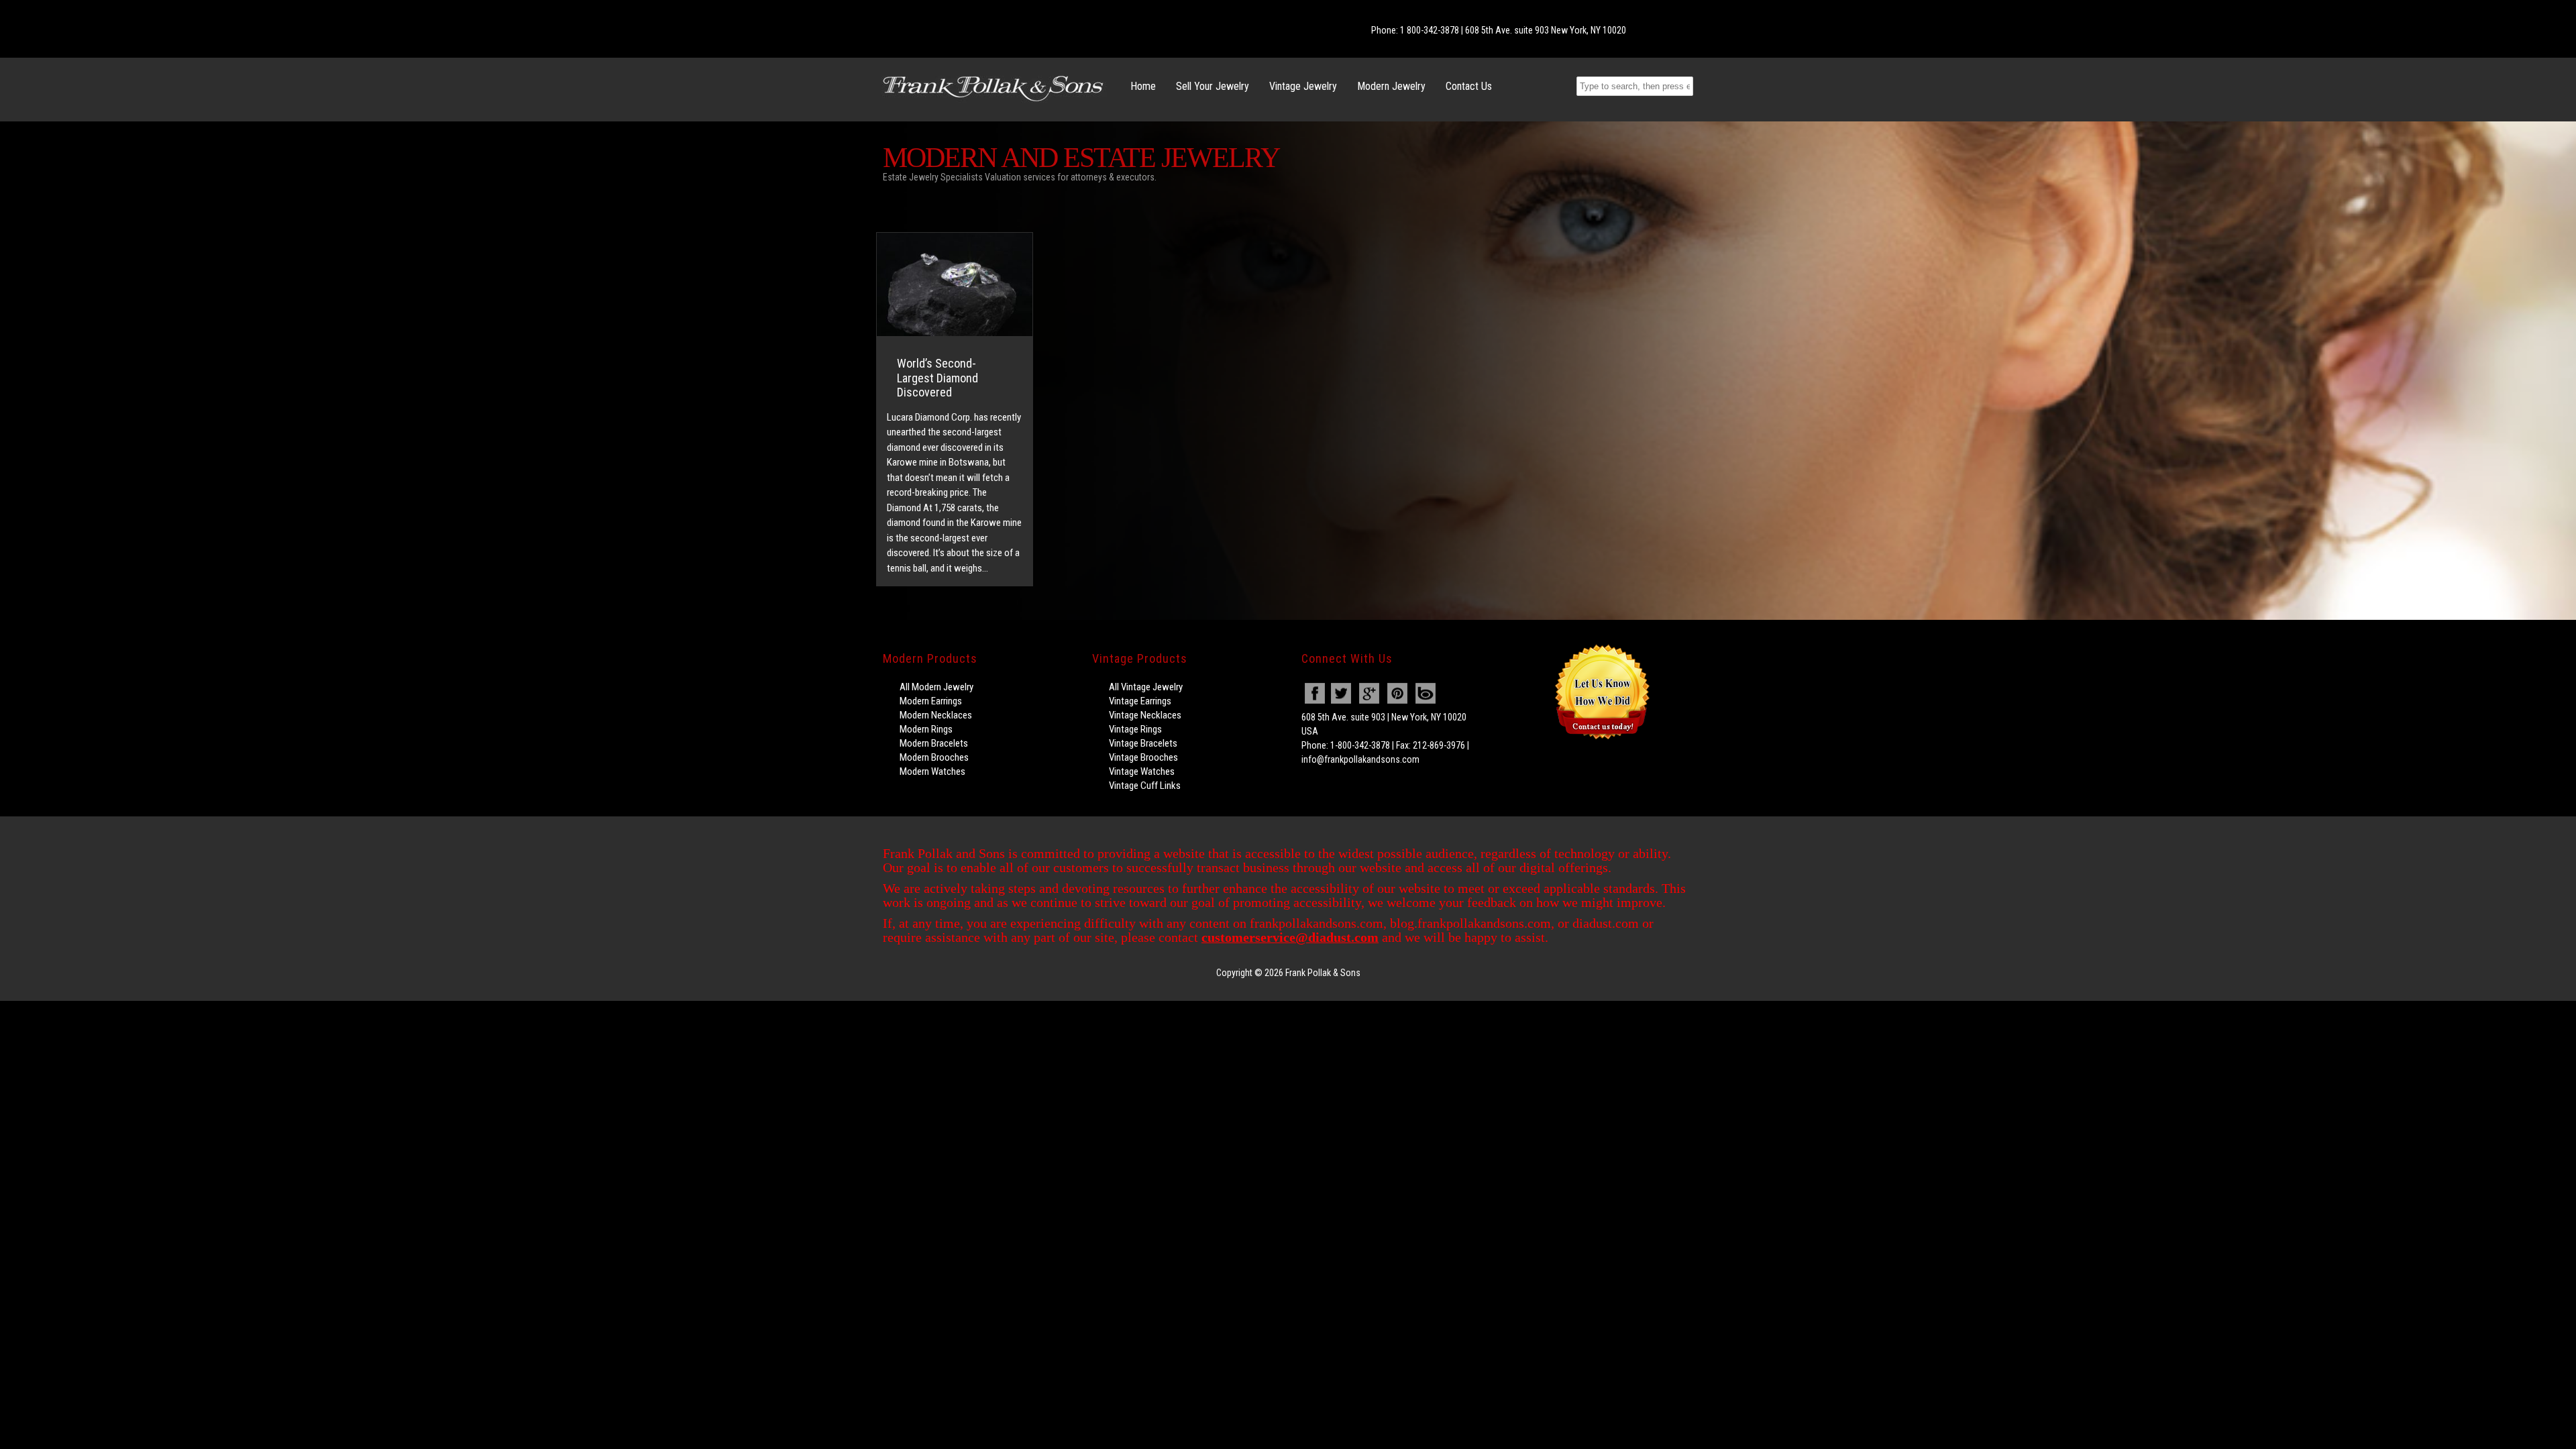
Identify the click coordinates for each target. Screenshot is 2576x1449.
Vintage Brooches (1143, 757)
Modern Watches (932, 771)
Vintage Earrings (1140, 701)
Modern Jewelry (1391, 86)
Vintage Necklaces (1145, 715)
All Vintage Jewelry (1146, 687)
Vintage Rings (1135, 729)
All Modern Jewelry (936, 687)
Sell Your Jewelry (1213, 86)
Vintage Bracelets (1143, 743)
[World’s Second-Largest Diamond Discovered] (955, 284)
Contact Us (1469, 86)
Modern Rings (926, 729)
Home (1143, 86)
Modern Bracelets (934, 743)
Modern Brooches (934, 757)
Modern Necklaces (936, 715)
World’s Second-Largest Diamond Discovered (937, 378)
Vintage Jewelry (1303, 86)
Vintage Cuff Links (1145, 786)
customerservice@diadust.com (1290, 937)
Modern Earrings (931, 701)
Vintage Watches (1142, 771)
